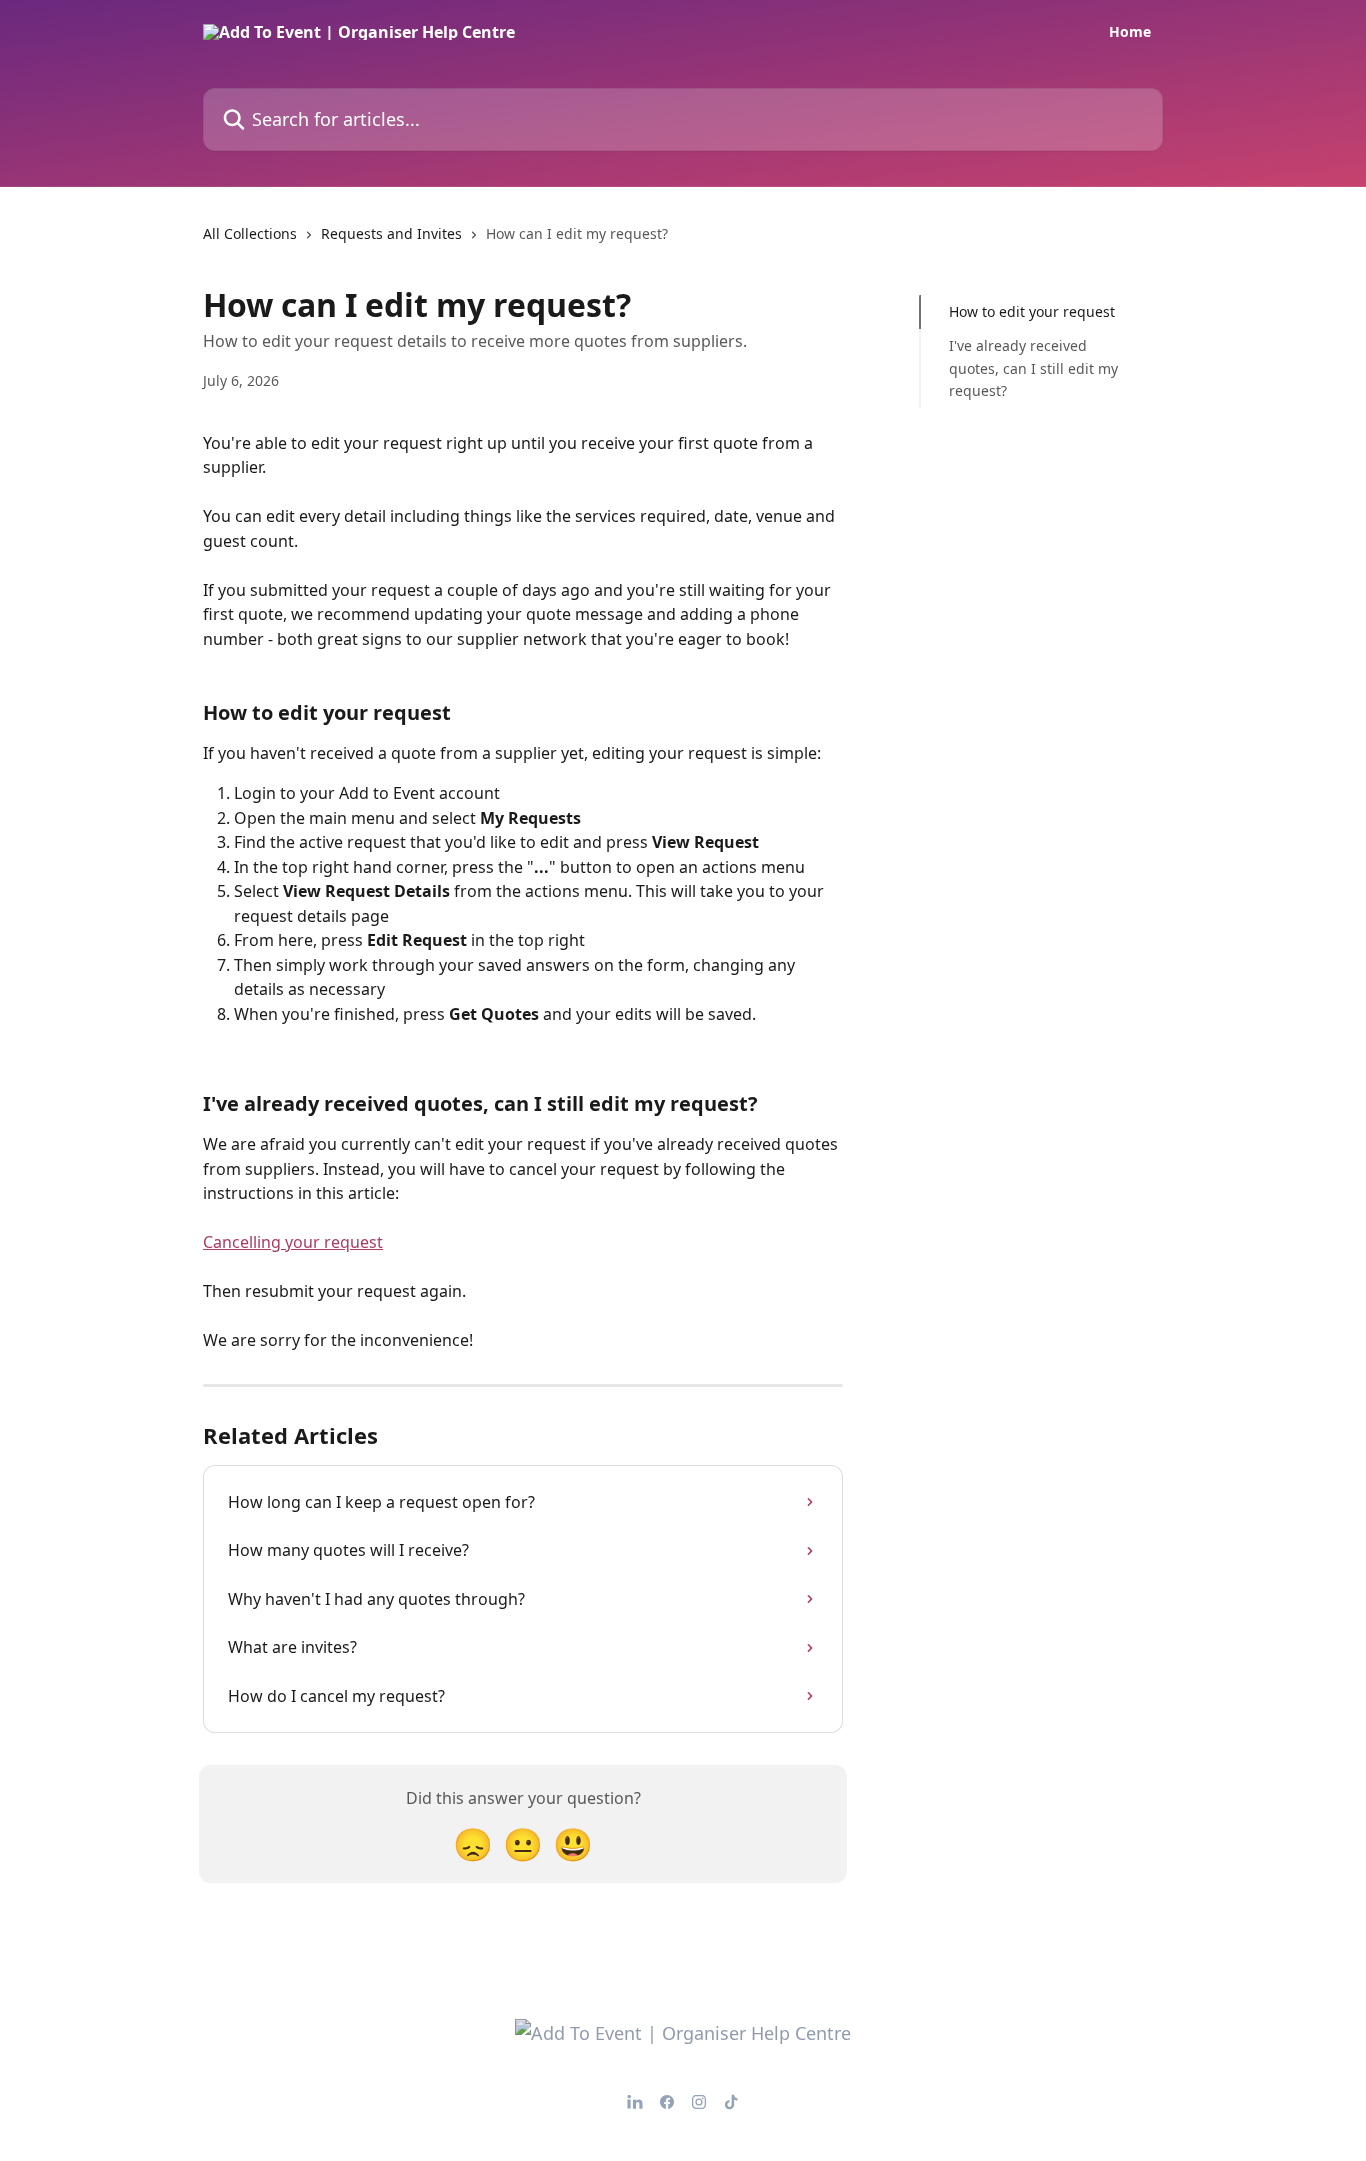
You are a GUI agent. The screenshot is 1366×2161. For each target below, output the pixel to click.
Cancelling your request (293, 1242)
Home (1130, 32)
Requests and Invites (391, 233)
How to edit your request (1032, 311)
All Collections (250, 233)
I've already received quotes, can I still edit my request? (1033, 368)
